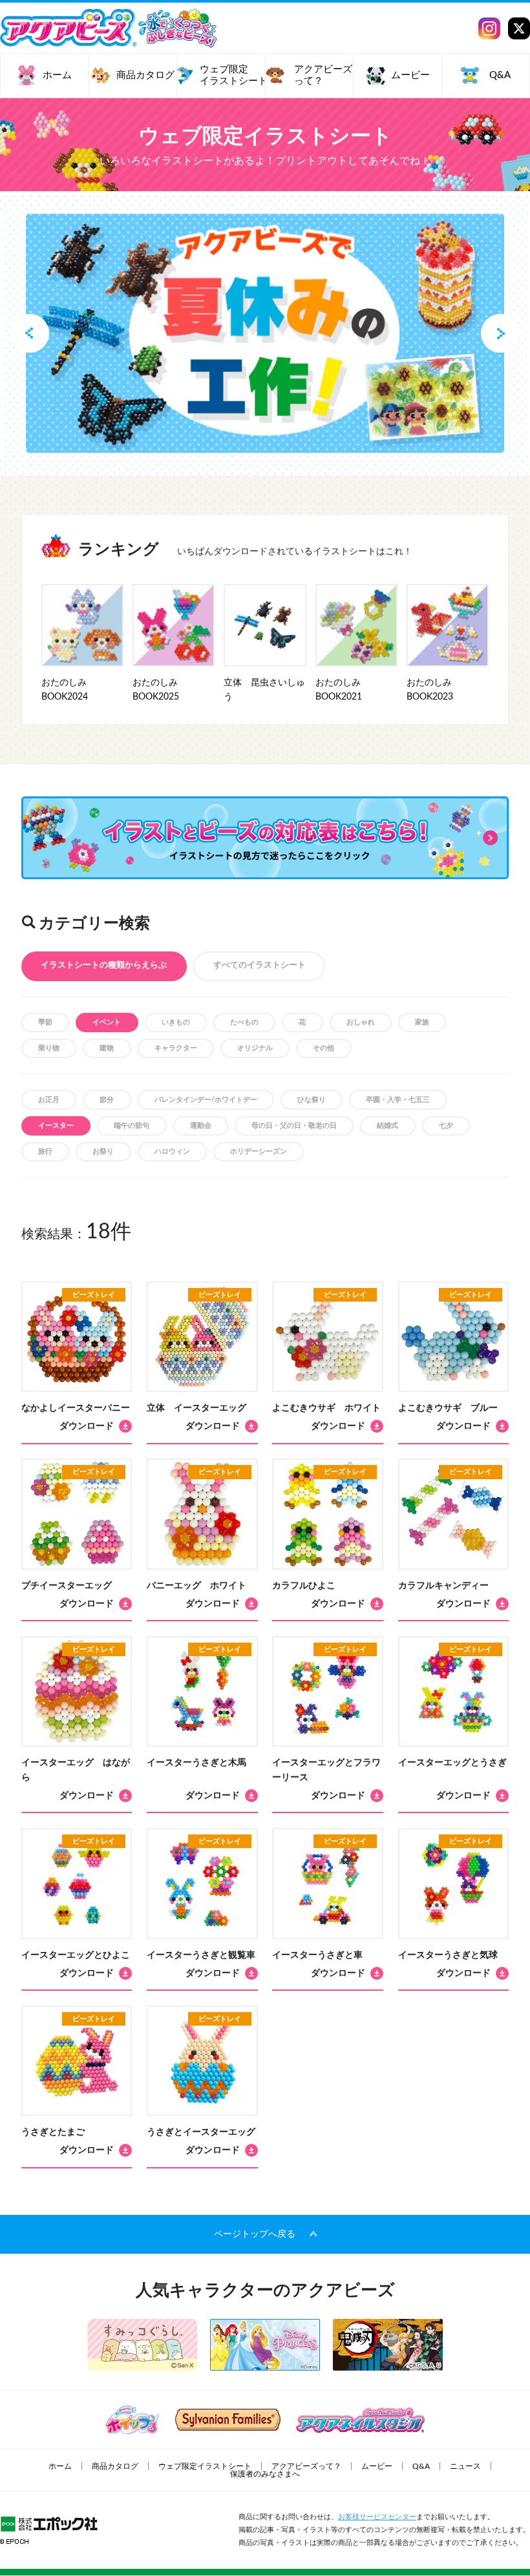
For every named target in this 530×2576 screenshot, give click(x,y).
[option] (265, 333)
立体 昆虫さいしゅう (264, 690)
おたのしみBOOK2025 (156, 690)
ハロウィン (172, 1151)
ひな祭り (312, 1100)
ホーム (60, 2466)
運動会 (201, 1126)
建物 (107, 1048)
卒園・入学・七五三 (398, 1100)
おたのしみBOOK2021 (339, 690)
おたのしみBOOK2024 (65, 690)
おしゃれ (361, 1022)
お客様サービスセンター (377, 2517)
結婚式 (387, 1126)
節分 (107, 1100)
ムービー (377, 2466)
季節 (45, 1022)
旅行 (45, 1151)
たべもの (244, 1022)
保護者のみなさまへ (265, 2474)
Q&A (421, 2466)
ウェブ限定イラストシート (205, 2466)
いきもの (176, 1022)
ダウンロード (87, 1426)
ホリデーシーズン (259, 1151)
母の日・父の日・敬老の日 (294, 1126)
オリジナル (255, 1048)
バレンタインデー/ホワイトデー (206, 1100)
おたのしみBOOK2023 (430, 690)
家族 (422, 1022)
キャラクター (176, 1048)
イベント (107, 1022)
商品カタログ (115, 2466)
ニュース (465, 2466)
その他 (323, 1048)
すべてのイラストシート (260, 965)
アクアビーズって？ (306, 2466)
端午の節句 (132, 1126)
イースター (56, 1126)
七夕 (446, 1126)
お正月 (49, 1100)
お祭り (103, 1151)
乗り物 (49, 1048)
